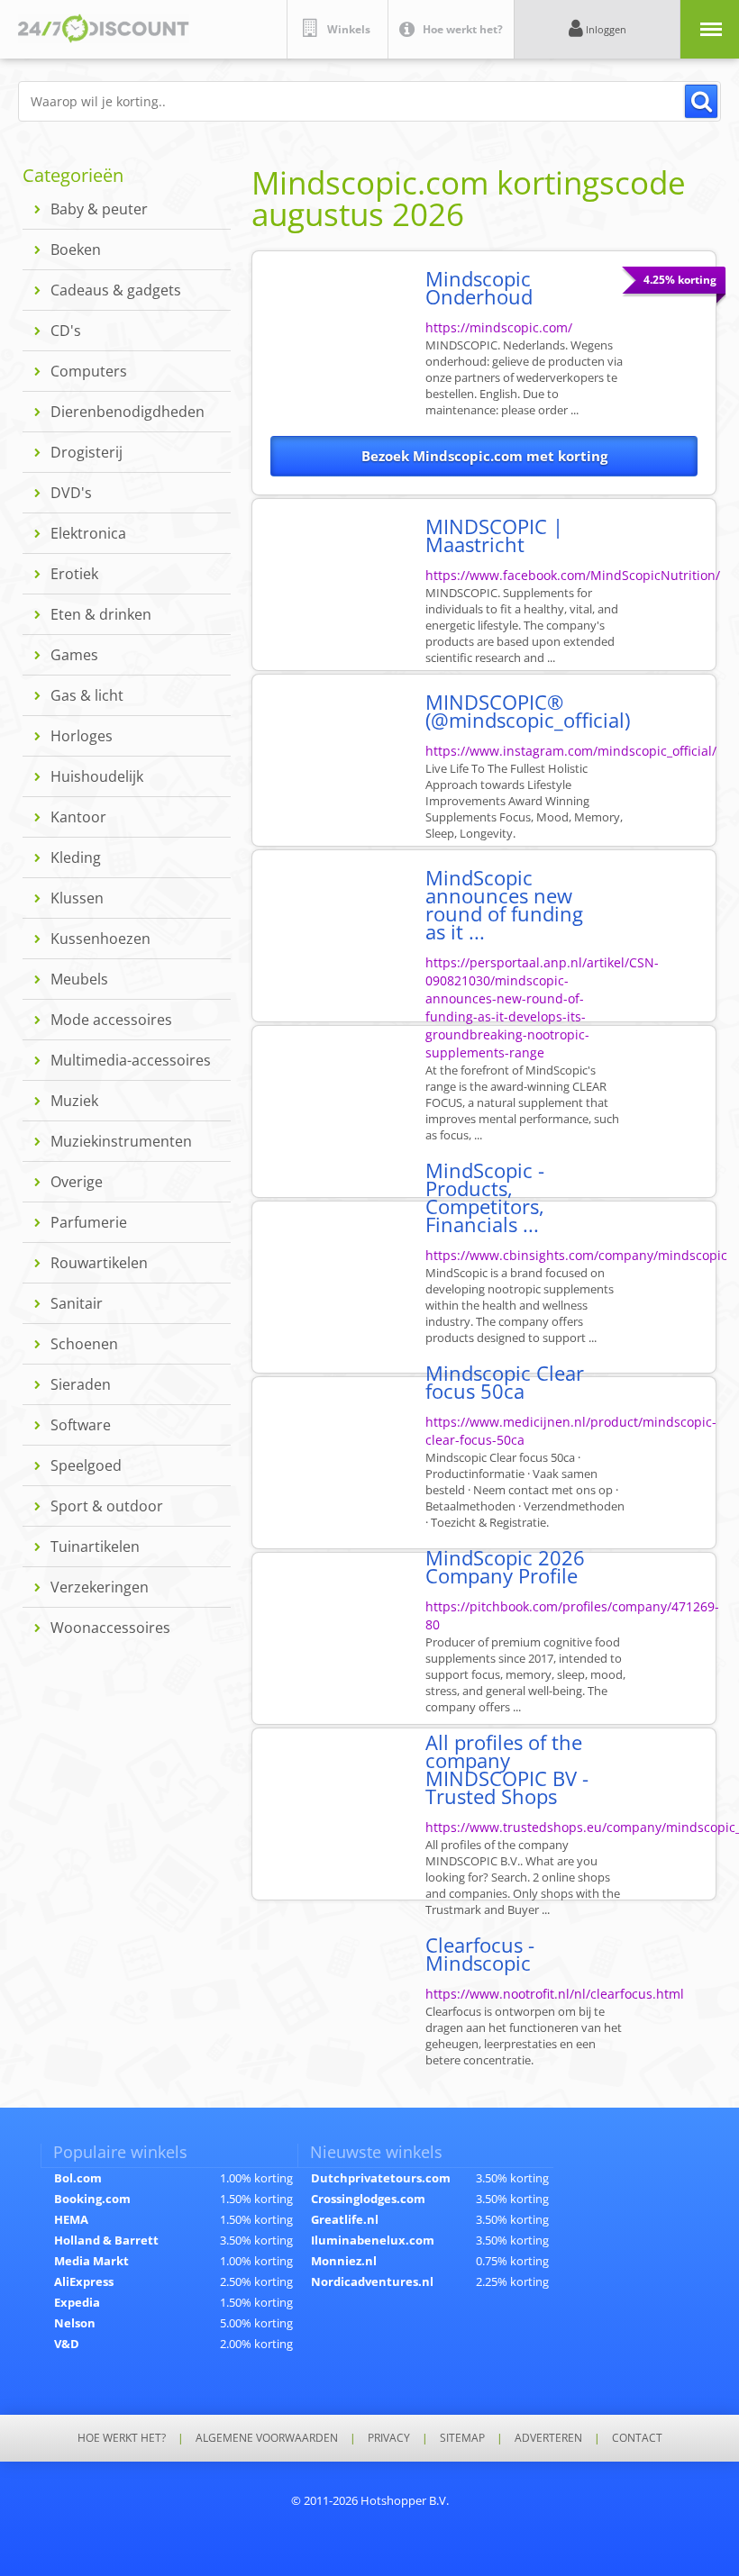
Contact (637, 2438)
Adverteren (548, 2438)
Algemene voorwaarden (267, 2438)
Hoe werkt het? (122, 2438)
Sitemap (462, 2438)
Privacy (389, 2438)
